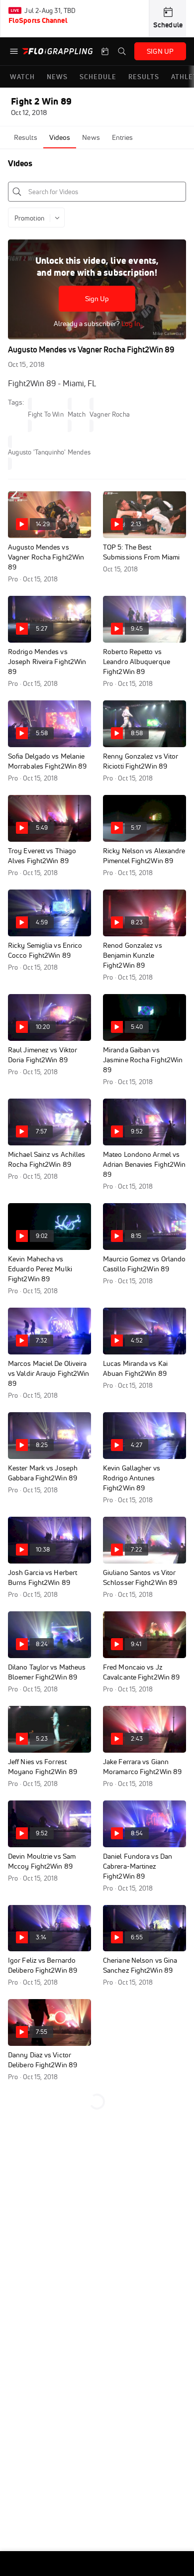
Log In (130, 324)
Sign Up (97, 299)
